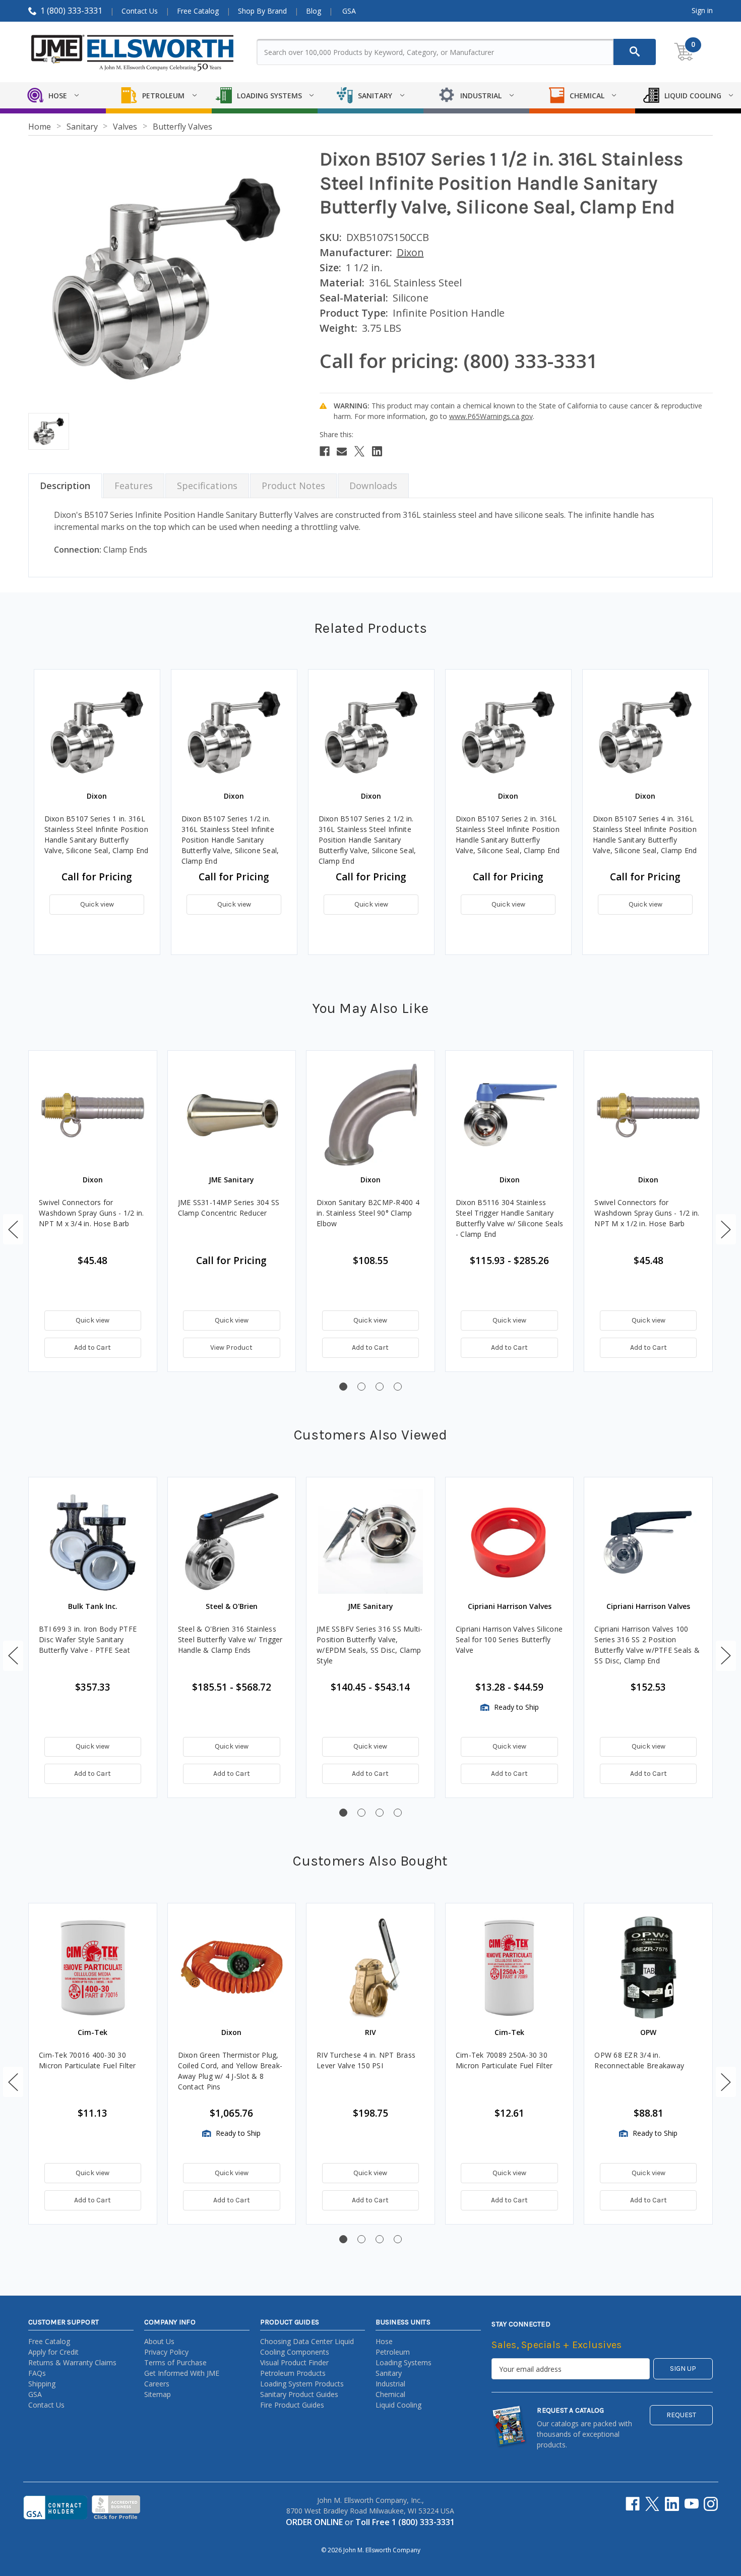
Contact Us (140, 11)
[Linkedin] (377, 451)
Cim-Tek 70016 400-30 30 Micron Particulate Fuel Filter (87, 2060)
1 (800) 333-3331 (71, 11)
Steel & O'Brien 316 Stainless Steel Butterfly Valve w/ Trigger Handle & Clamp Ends (230, 1639)
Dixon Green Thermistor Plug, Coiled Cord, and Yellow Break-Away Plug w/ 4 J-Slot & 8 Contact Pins (230, 2071)
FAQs (37, 2373)
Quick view (97, 904)
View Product (231, 1347)
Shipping (42, 2384)
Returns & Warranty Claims (72, 2362)
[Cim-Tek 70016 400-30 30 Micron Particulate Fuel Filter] (93, 1967)
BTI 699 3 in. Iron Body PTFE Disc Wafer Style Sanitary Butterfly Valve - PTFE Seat (88, 1639)
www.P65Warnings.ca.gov (491, 416)
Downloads (373, 486)
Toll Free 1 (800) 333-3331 (405, 2522)
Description (65, 486)
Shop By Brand (262, 11)
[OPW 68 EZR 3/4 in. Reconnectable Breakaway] (648, 1967)
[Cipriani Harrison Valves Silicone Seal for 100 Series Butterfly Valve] (510, 1541)
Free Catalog (198, 11)
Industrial (390, 2384)
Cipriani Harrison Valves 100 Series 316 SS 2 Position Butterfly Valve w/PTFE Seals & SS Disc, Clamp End (647, 1645)
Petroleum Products (293, 2373)
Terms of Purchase (175, 2362)
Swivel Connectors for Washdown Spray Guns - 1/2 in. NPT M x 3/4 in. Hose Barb (91, 1213)
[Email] (342, 451)
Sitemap (158, 2394)
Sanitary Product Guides (299, 2394)
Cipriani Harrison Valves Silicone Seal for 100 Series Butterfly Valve (509, 1639)
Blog (314, 11)
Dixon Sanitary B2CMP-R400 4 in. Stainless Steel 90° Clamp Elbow (368, 1213)
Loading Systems (404, 2362)
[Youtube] (692, 2504)
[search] (635, 52)
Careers (157, 2384)
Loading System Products (302, 2384)
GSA (349, 11)
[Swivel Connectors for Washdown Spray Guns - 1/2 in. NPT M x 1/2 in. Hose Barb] (648, 1115)
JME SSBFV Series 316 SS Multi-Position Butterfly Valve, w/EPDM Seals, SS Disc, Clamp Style (370, 1645)
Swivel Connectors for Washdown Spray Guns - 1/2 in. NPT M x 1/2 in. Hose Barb (647, 1213)
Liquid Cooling (398, 2405)
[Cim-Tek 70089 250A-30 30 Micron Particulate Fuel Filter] (510, 1967)
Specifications (207, 486)
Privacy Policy (166, 2352)
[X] (359, 451)
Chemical (390, 2394)
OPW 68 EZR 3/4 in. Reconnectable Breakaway (639, 2060)
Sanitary (389, 2373)
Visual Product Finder (294, 2362)
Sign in (702, 10)
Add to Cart (92, 1347)
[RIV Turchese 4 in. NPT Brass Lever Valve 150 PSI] (371, 1967)
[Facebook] (325, 451)
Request (681, 2415)
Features (134, 486)
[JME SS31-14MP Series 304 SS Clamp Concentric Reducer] (232, 1115)
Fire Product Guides (292, 2405)
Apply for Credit (53, 2352)
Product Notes (293, 486)
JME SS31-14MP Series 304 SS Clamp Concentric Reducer (229, 1208)
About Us (159, 2341)
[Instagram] (711, 2504)
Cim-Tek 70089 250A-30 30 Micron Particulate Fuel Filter (504, 2060)
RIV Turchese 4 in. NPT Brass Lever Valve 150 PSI (366, 2060)
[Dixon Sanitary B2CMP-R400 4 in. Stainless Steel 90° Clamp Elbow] (371, 1115)
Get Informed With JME (182, 2373)
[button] (13, 1229)
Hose (384, 2341)
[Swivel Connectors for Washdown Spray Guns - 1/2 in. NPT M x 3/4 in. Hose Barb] (93, 1115)
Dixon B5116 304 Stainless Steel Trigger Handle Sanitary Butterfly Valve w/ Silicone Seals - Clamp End (509, 1218)
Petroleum (393, 2352)
